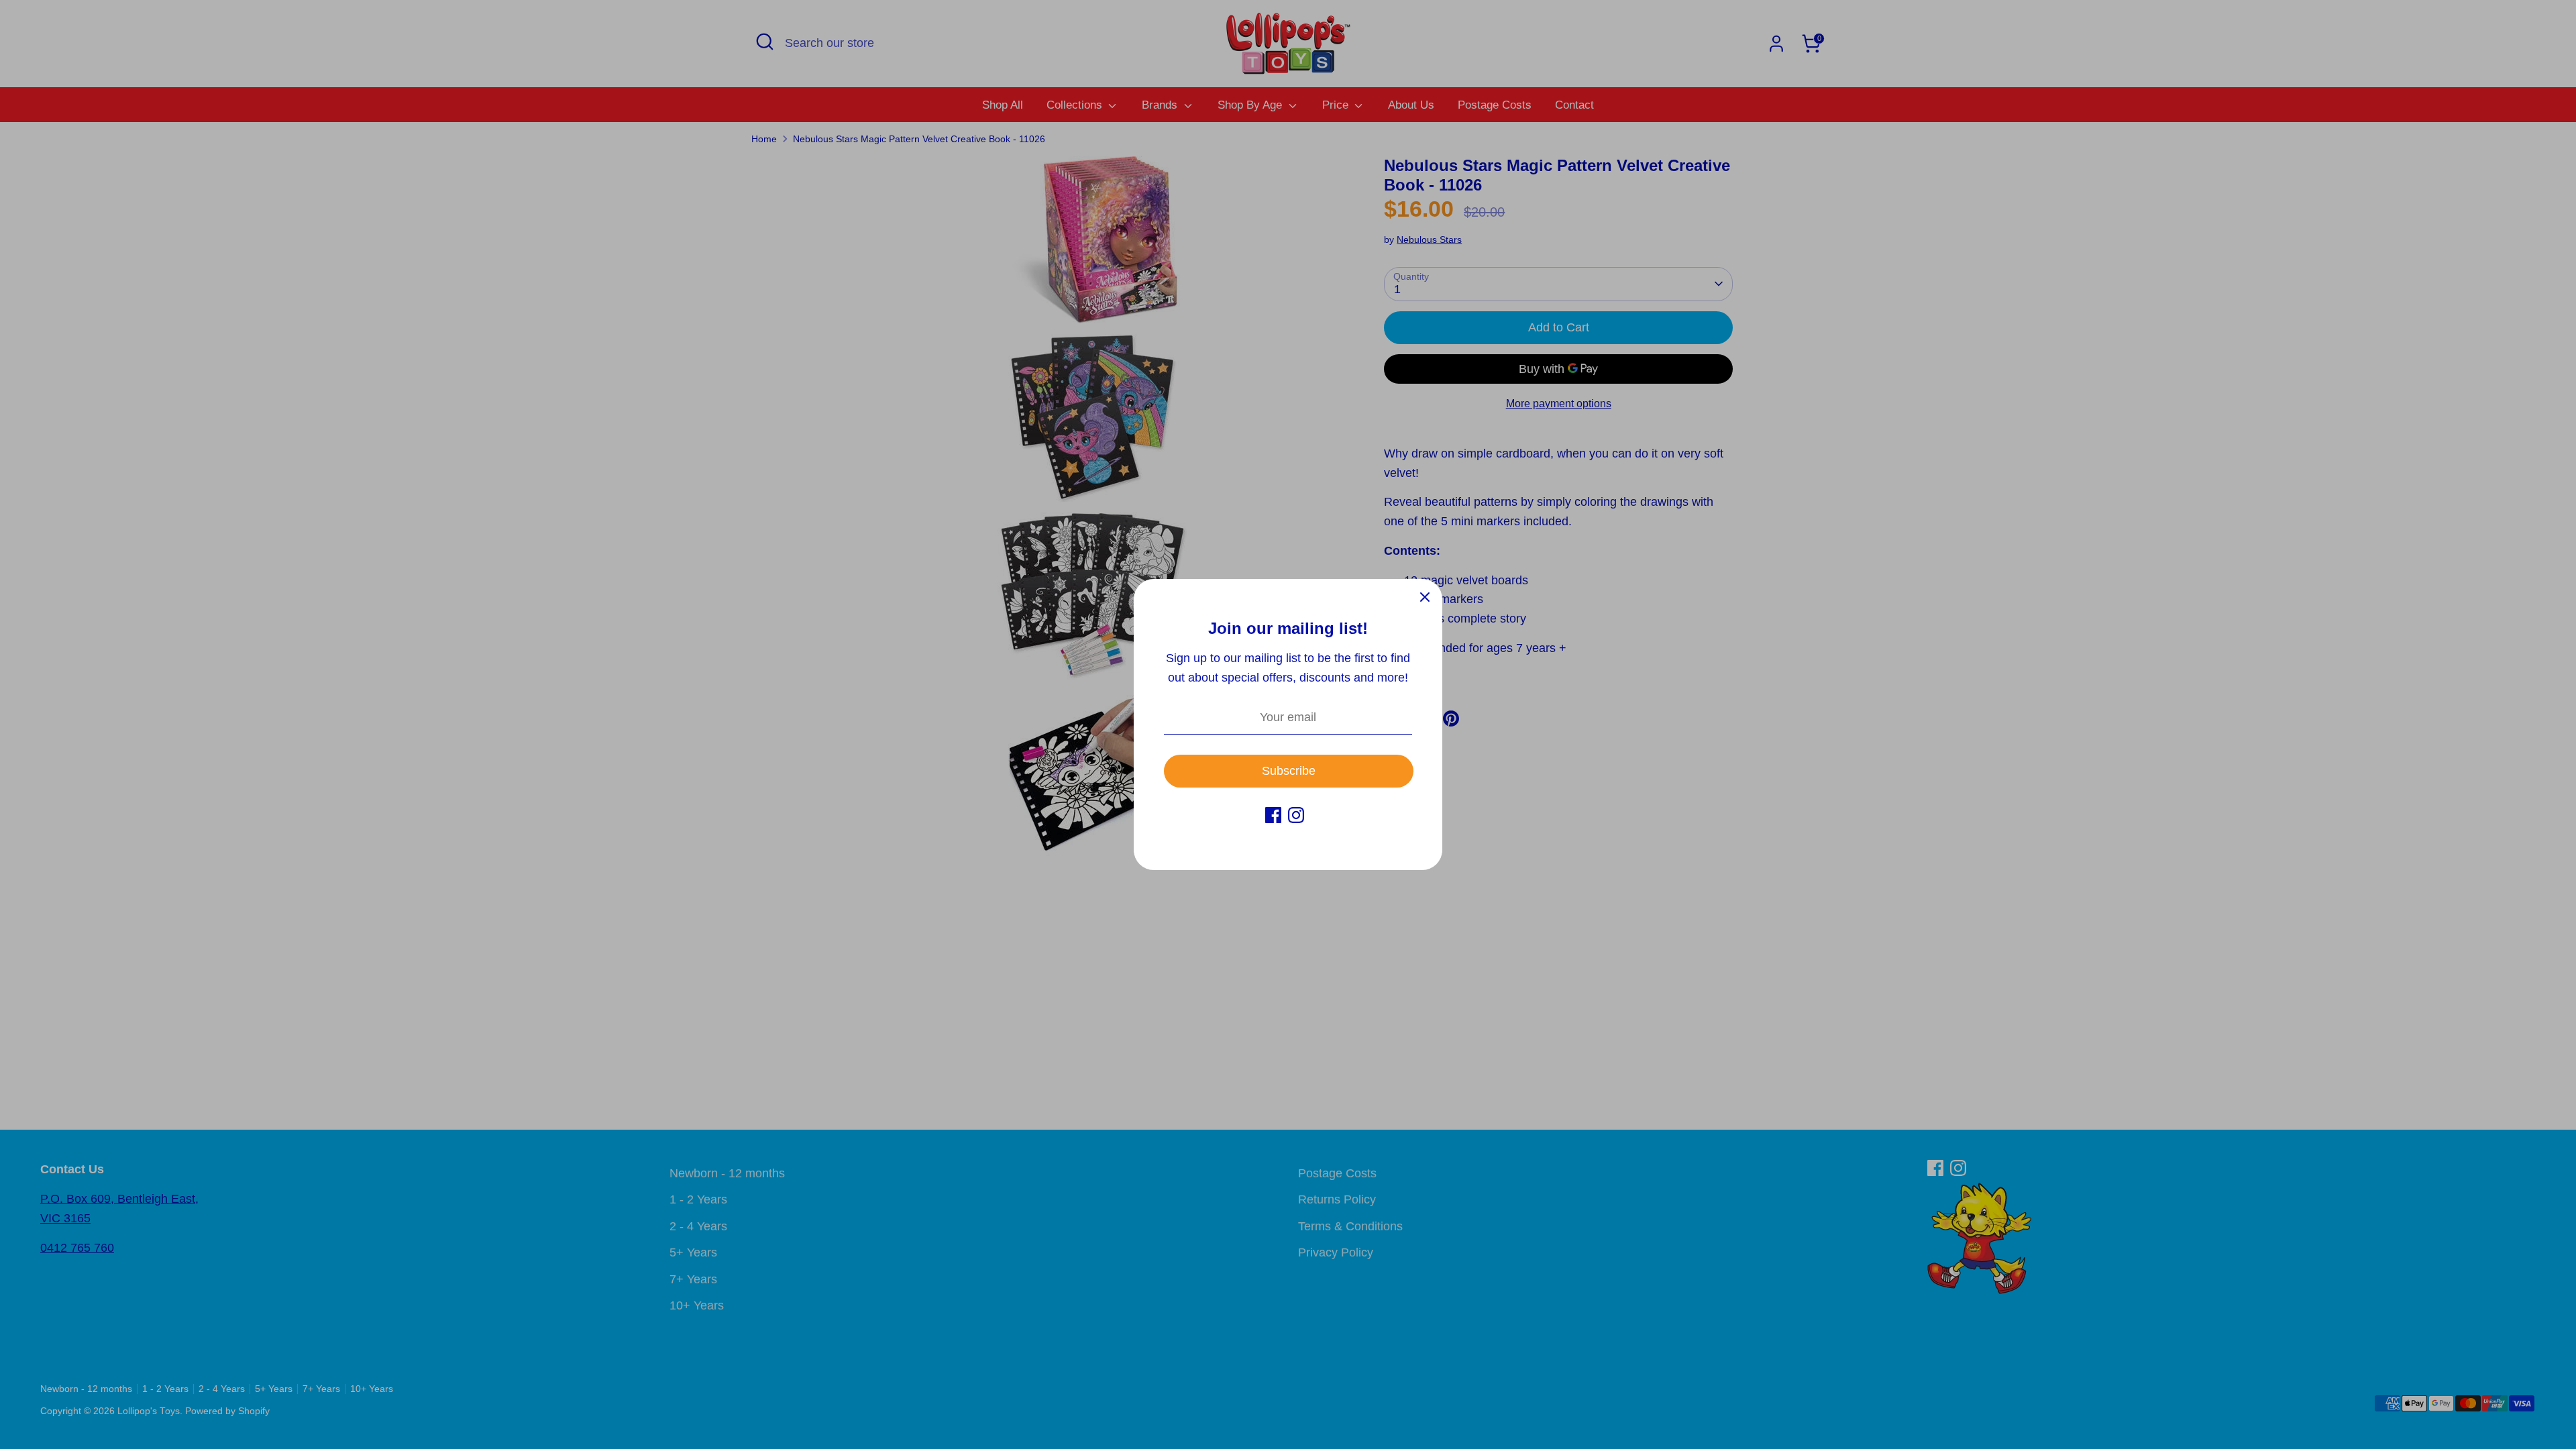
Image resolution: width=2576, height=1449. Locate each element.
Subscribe (1289, 771)
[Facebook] (1273, 815)
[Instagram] (1296, 815)
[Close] (1425, 596)
